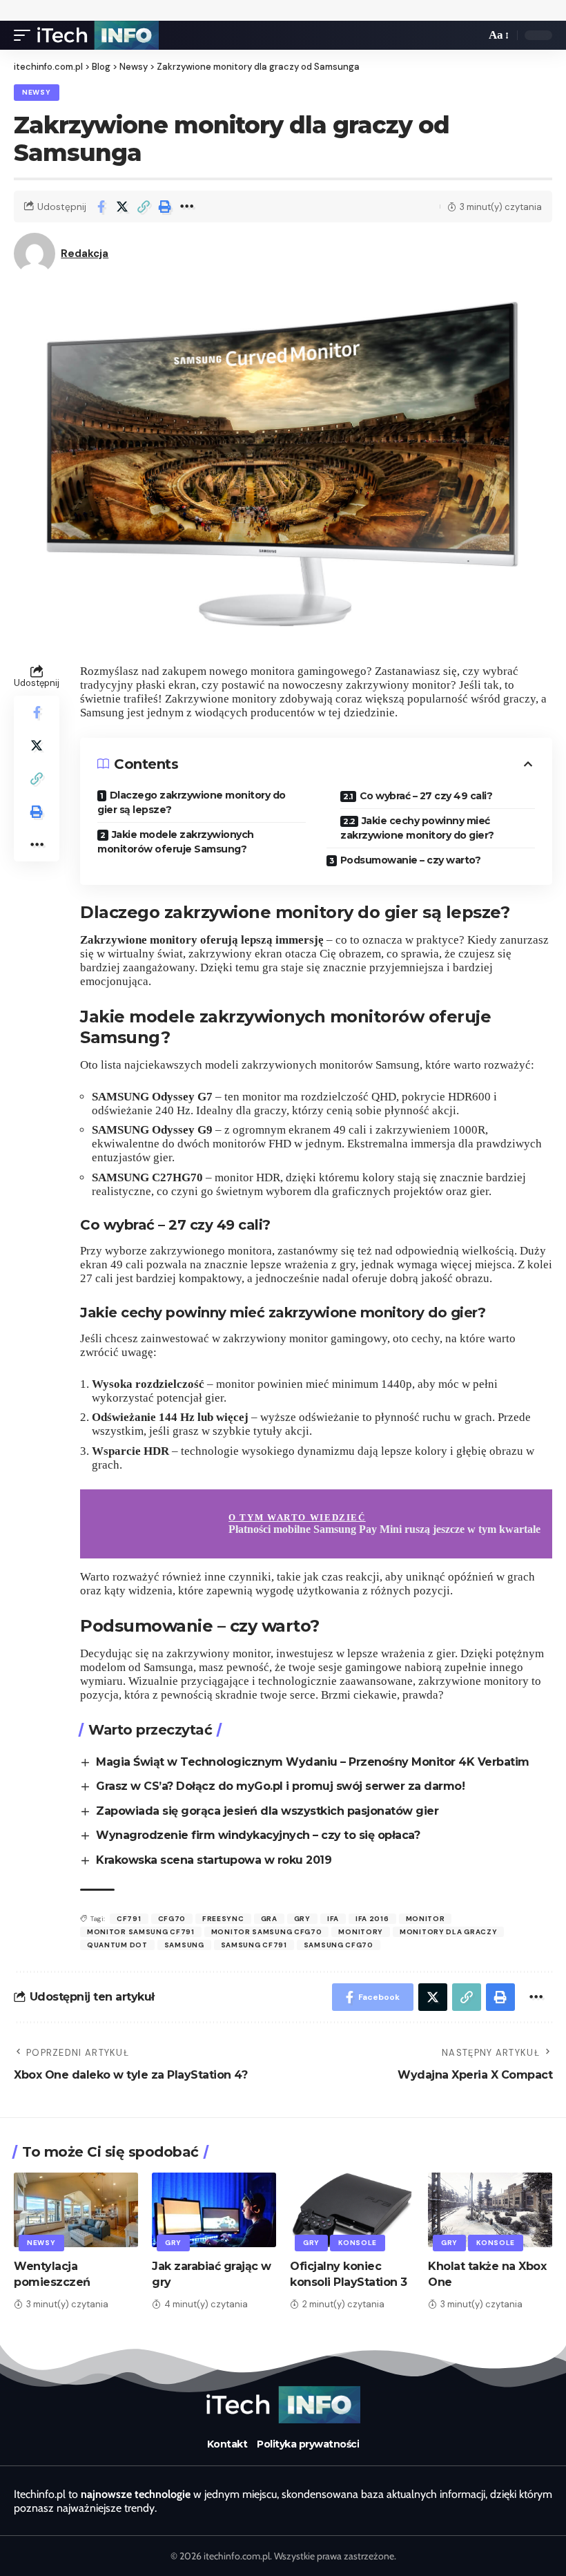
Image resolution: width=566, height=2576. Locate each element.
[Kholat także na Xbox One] (490, 2210)
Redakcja (85, 254)
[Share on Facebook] (101, 207)
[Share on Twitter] (122, 207)
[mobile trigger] (26, 35)
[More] (186, 207)
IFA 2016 (372, 1919)
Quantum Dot (117, 1945)
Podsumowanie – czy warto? (411, 860)
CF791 (129, 1919)
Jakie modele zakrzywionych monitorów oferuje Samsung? (176, 842)
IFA (333, 1919)
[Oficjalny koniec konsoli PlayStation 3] (352, 2210)
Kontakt (227, 2444)
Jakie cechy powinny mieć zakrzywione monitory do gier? (417, 828)
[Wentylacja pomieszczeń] (76, 2210)
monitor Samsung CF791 (141, 1932)
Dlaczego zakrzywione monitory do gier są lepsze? (192, 802)
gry (302, 1919)
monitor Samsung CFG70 (267, 1932)
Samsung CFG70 (339, 1945)
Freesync (223, 1919)
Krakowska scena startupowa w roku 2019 (214, 1860)
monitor (426, 1919)
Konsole (358, 2243)
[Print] (165, 207)
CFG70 (172, 1919)
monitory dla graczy (448, 1932)
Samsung (184, 1945)
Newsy (37, 92)
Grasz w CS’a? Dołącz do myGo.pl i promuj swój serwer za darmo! (280, 1786)
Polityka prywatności (308, 2444)
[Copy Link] (144, 207)
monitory (361, 1932)
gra (269, 1919)
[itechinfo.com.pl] (98, 35)
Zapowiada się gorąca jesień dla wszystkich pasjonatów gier (267, 1811)
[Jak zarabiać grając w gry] (214, 2210)
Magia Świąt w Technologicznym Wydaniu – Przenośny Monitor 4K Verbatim (313, 1762)
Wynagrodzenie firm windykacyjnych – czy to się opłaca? (258, 1835)
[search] (471, 35)
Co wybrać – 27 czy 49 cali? (426, 796)
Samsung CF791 (254, 1945)
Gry (173, 2243)
